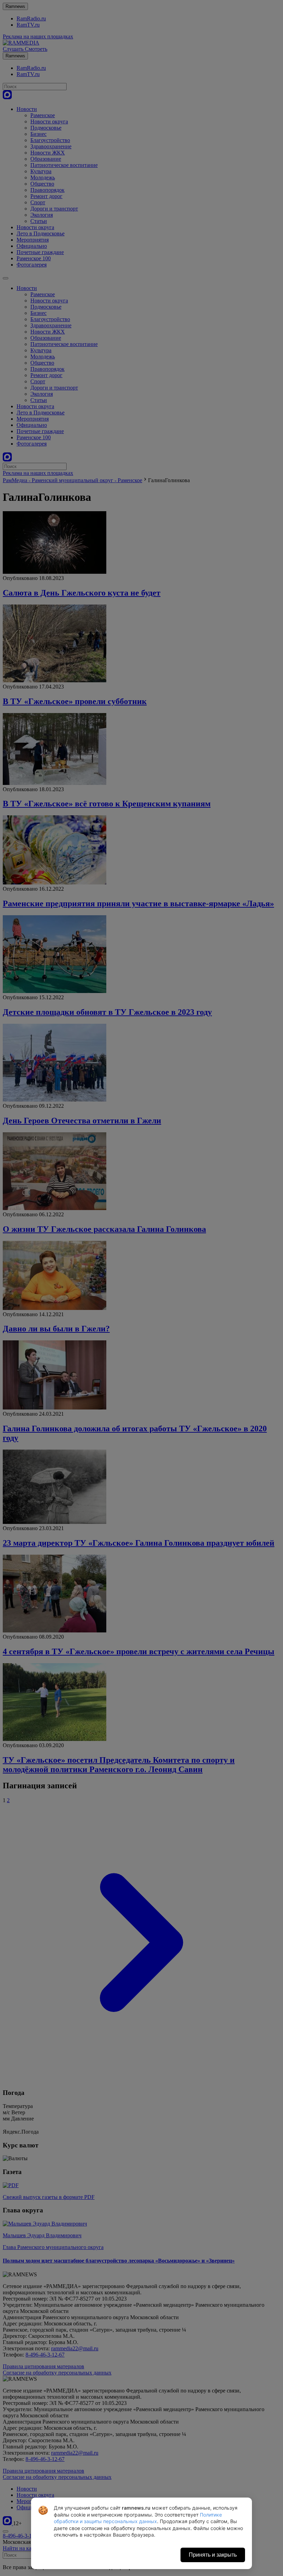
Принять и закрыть (213, 2555)
